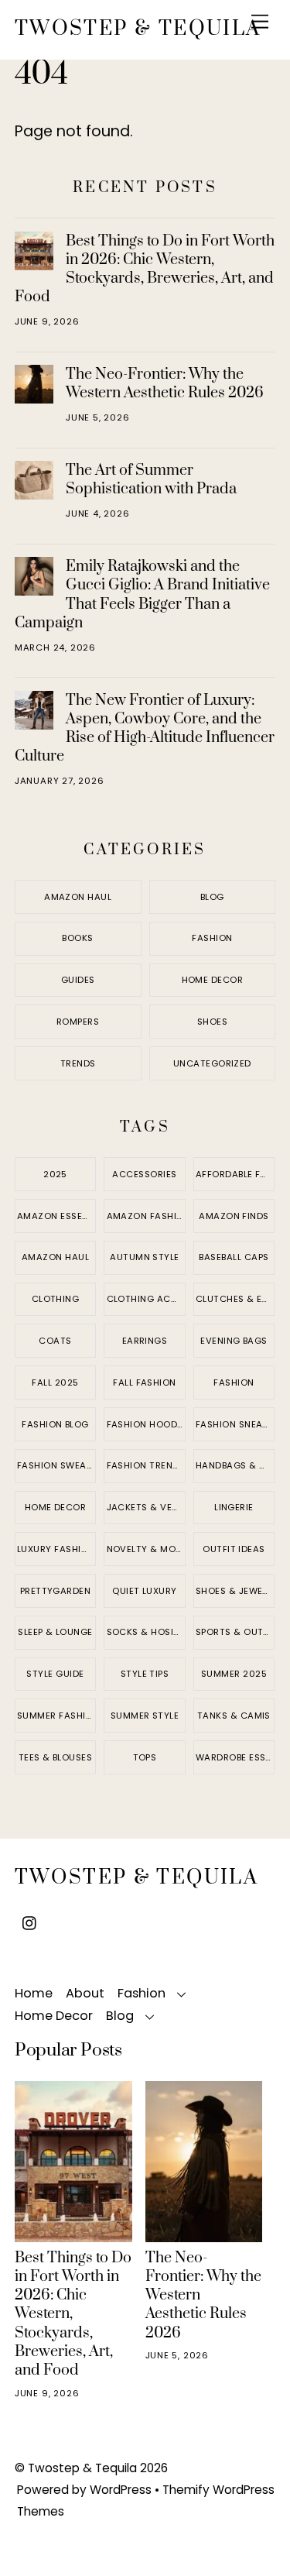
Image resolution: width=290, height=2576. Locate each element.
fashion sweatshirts (56, 1465)
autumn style (144, 1257)
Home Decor (213, 980)
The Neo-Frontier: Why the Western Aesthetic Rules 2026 (165, 383)
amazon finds (234, 1216)
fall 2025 (55, 1382)
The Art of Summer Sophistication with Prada (151, 479)
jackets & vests (146, 1507)
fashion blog (55, 1424)
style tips (145, 1674)
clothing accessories (146, 1299)
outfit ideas (234, 1549)
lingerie (234, 1507)
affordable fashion (235, 1174)
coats (55, 1341)
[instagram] (30, 1922)
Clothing (56, 1299)
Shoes (212, 1022)
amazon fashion (146, 1216)
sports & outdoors (235, 1632)
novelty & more (146, 1549)
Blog (212, 897)
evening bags (234, 1341)
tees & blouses (55, 1757)
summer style (145, 1716)
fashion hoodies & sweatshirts (146, 1424)
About (85, 1993)
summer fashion (56, 1716)
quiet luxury (144, 1591)
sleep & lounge (55, 1632)
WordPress (121, 2490)
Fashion (212, 938)
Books (77, 938)
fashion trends (146, 1465)
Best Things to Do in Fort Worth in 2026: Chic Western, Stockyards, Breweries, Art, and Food (145, 269)
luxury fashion (56, 1549)
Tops (145, 1757)
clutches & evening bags (235, 1299)
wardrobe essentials (235, 1757)
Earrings (145, 1341)
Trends (78, 1063)
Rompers (78, 1022)
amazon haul (55, 1257)
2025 (55, 1174)
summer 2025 (234, 1674)
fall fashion (144, 1382)
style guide (55, 1674)
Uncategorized (212, 1063)
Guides (78, 980)
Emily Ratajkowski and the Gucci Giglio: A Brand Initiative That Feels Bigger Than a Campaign (142, 594)
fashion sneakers (235, 1424)
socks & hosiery (146, 1632)
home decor (56, 1507)
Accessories (144, 1174)
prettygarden (55, 1591)
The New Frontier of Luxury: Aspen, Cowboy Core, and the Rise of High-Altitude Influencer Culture (145, 728)
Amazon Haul (78, 897)
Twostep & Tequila (82, 2468)
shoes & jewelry (235, 1591)
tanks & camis (234, 1716)
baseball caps (234, 1257)
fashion (234, 1382)
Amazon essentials (56, 1216)
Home (34, 1993)
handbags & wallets (235, 1465)
